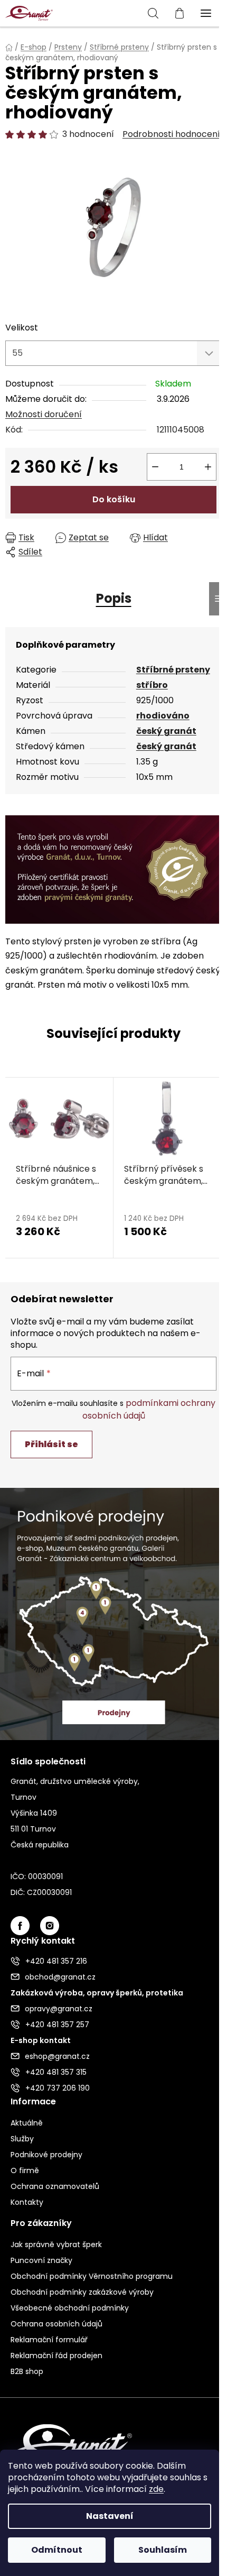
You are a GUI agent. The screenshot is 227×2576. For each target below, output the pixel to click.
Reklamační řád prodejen (56, 2356)
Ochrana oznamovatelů (55, 2186)
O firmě (25, 2170)
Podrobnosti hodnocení (171, 134)
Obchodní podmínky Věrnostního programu (92, 2276)
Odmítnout (57, 2550)
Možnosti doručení (44, 414)
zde (156, 2489)
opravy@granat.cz (59, 2009)
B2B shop (27, 2371)
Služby (22, 2139)
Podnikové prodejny (46, 2155)
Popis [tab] (114, 598)
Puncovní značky (41, 2260)
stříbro (152, 685)
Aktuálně (27, 2123)
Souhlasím (163, 2550)
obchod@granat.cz (60, 1977)
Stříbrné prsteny (173, 670)
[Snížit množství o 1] (155, 467)
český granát (166, 731)
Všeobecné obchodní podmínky (70, 2308)
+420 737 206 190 (58, 2088)
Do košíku (114, 499)
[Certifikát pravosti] (113, 869)
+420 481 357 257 (57, 2025)
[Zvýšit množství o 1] (208, 467)
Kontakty (27, 2202)
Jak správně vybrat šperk (56, 2244)
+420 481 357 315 (56, 2072)
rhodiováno (163, 716)
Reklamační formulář (49, 2340)
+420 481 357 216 (56, 1961)
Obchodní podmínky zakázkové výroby (82, 2292)
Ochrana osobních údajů (56, 2324)
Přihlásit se (51, 1444)
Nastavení (110, 2516)
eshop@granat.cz (57, 2056)
